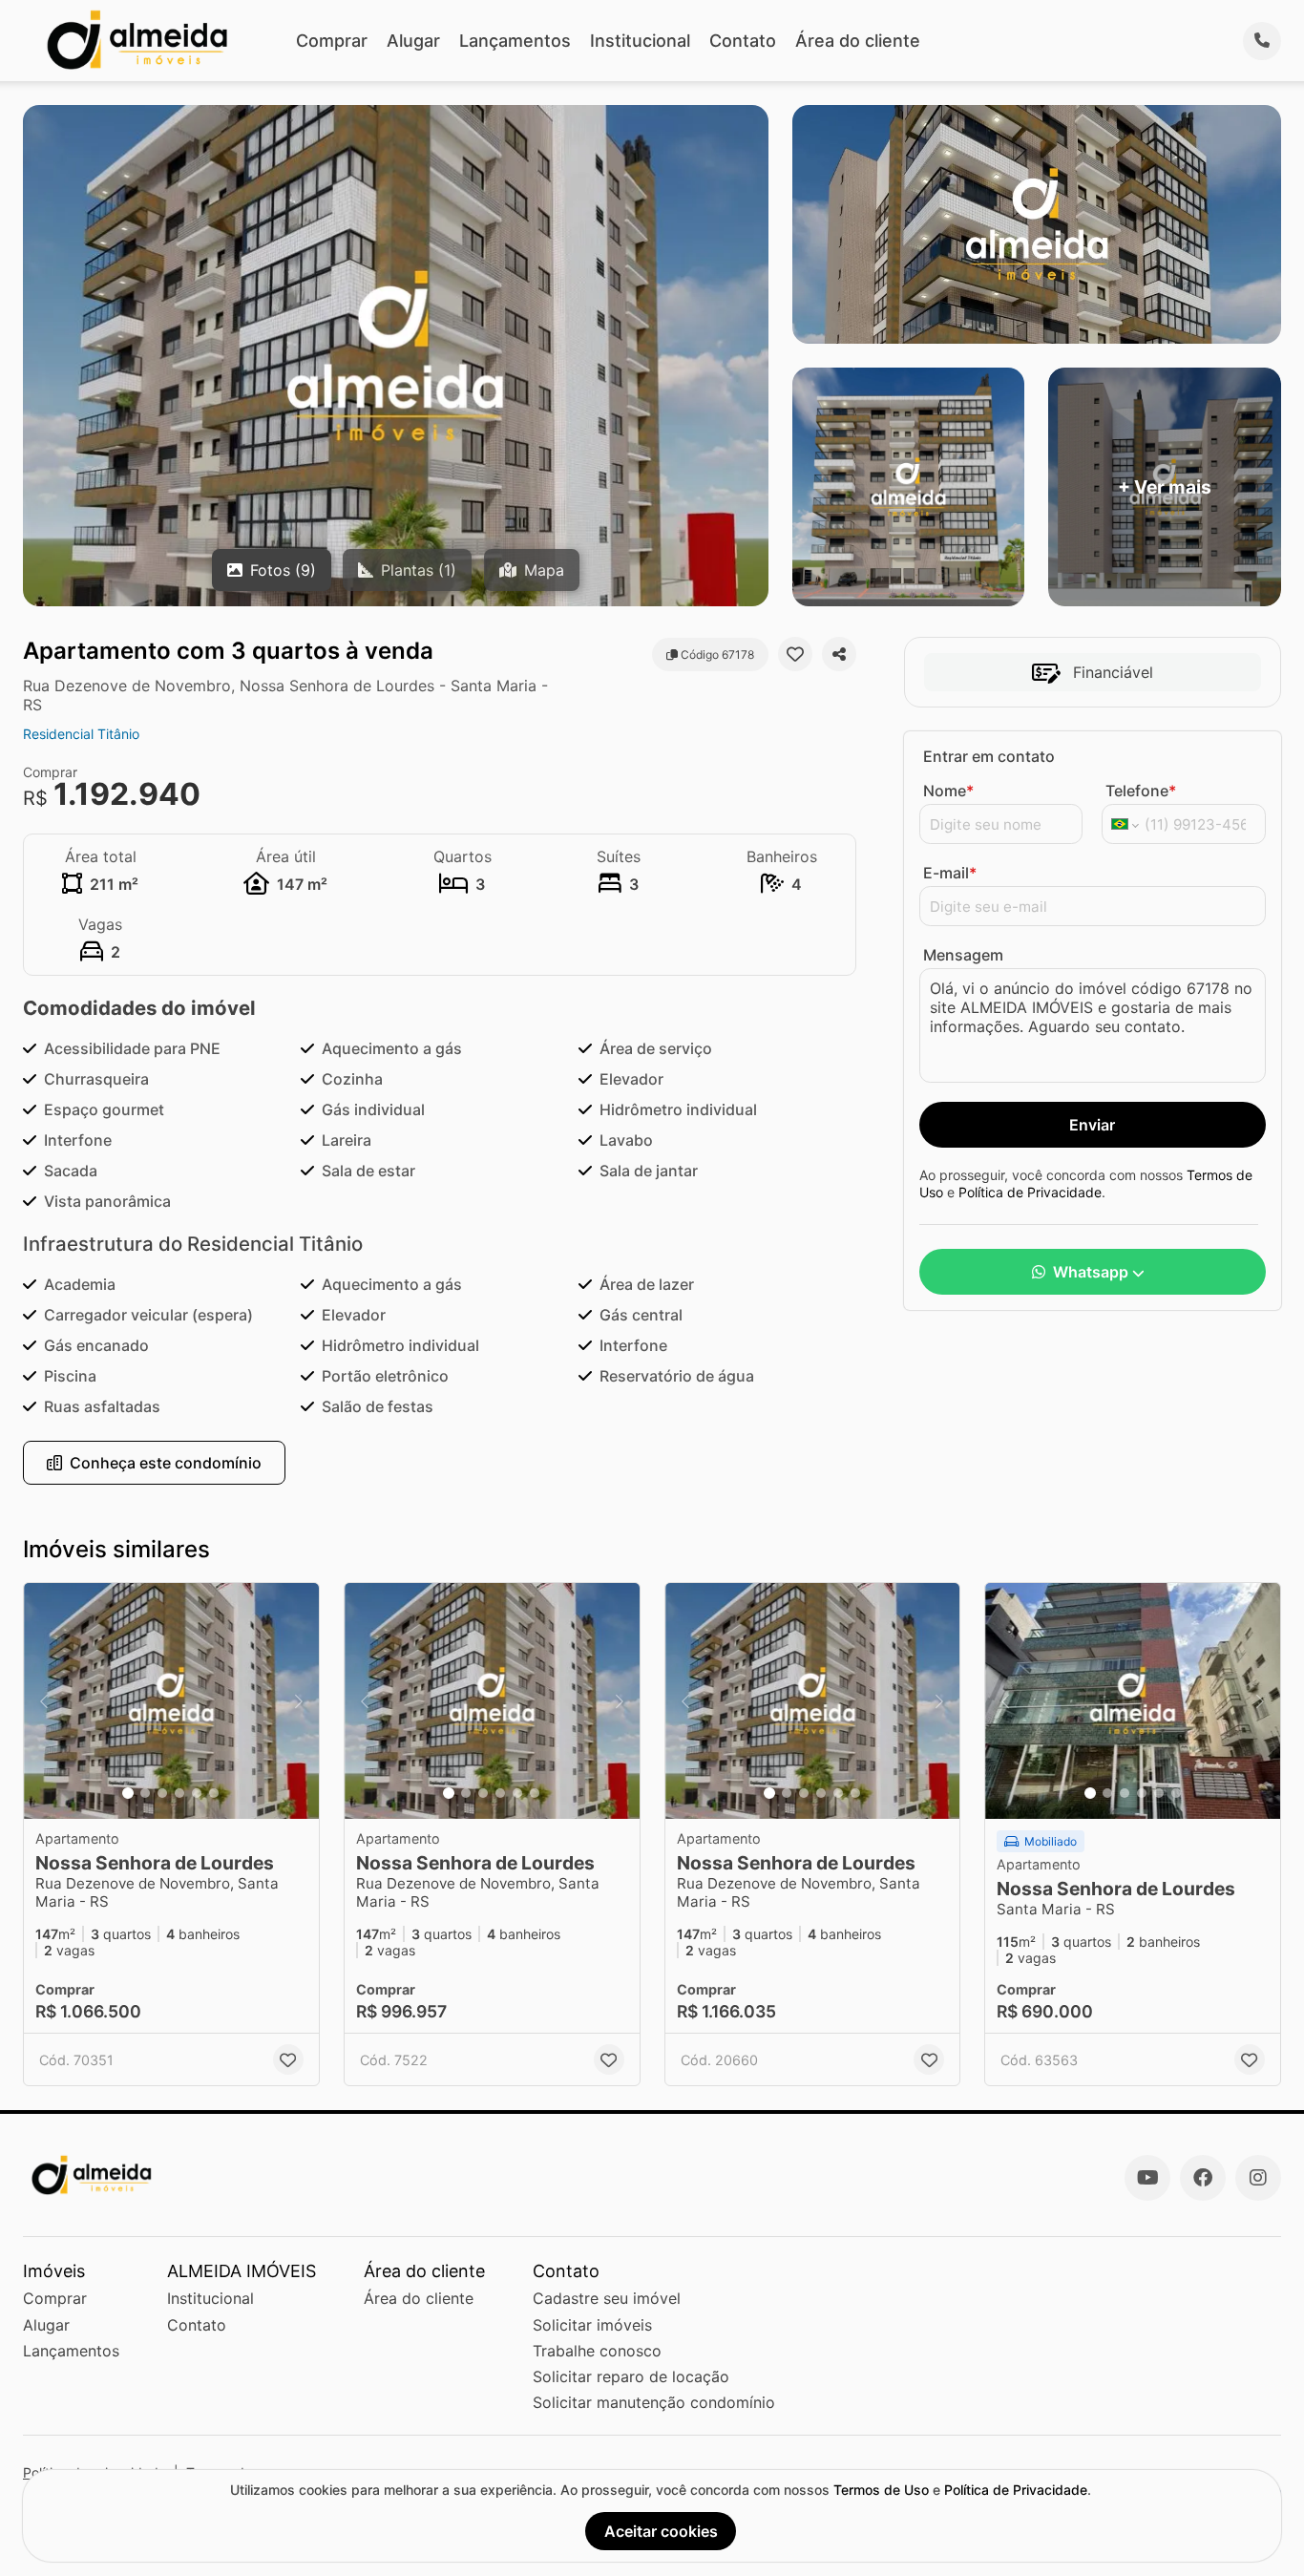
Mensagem (963, 955)
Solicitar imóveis (592, 2325)
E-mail (950, 873)
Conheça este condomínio (166, 1463)
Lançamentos (515, 41)
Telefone (1141, 791)
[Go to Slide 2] (145, 1793)
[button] (171, 1701)
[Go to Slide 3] (162, 1793)
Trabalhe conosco (597, 2351)
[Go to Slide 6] (214, 1793)
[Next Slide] (299, 1701)
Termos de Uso (881, 2490)
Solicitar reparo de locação (631, 2376)
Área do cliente (858, 41)
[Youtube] (1147, 2178)
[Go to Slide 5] (197, 1793)
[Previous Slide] (44, 1701)
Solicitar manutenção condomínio (654, 2402)
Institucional (640, 41)
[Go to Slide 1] (128, 1793)
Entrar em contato (989, 756)
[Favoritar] (795, 654)
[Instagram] (1258, 2178)
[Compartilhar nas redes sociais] (839, 654)
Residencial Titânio (81, 734)
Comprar (332, 41)
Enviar (1092, 1125)
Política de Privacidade (1030, 1192)
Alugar (413, 41)
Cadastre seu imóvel (607, 2298)
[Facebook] (1203, 2178)
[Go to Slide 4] (179, 1793)
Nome (948, 791)
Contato (743, 41)
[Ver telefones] (1262, 41)
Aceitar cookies (661, 2531)
